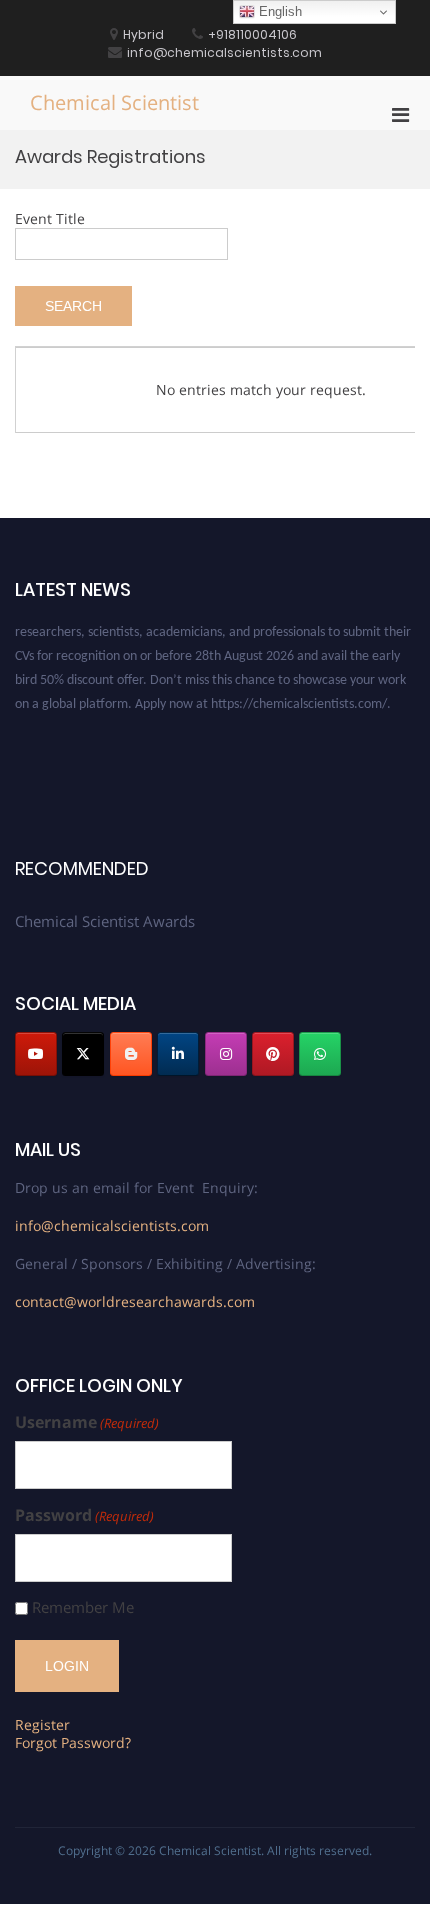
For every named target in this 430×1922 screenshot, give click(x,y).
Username (87, 1422)
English (278, 11)
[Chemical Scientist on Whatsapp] (320, 1054)
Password (84, 1515)
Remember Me (83, 1607)
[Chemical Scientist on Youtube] (36, 1054)
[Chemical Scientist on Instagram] (226, 1054)
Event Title (50, 218)
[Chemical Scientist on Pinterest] (273, 1054)
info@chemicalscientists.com (112, 1225)
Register (42, 1724)
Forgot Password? (73, 1742)
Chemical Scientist (114, 102)
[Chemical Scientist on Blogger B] (131, 1054)
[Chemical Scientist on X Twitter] (83, 1054)
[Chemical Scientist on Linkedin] (178, 1054)
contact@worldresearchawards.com (135, 1301)
